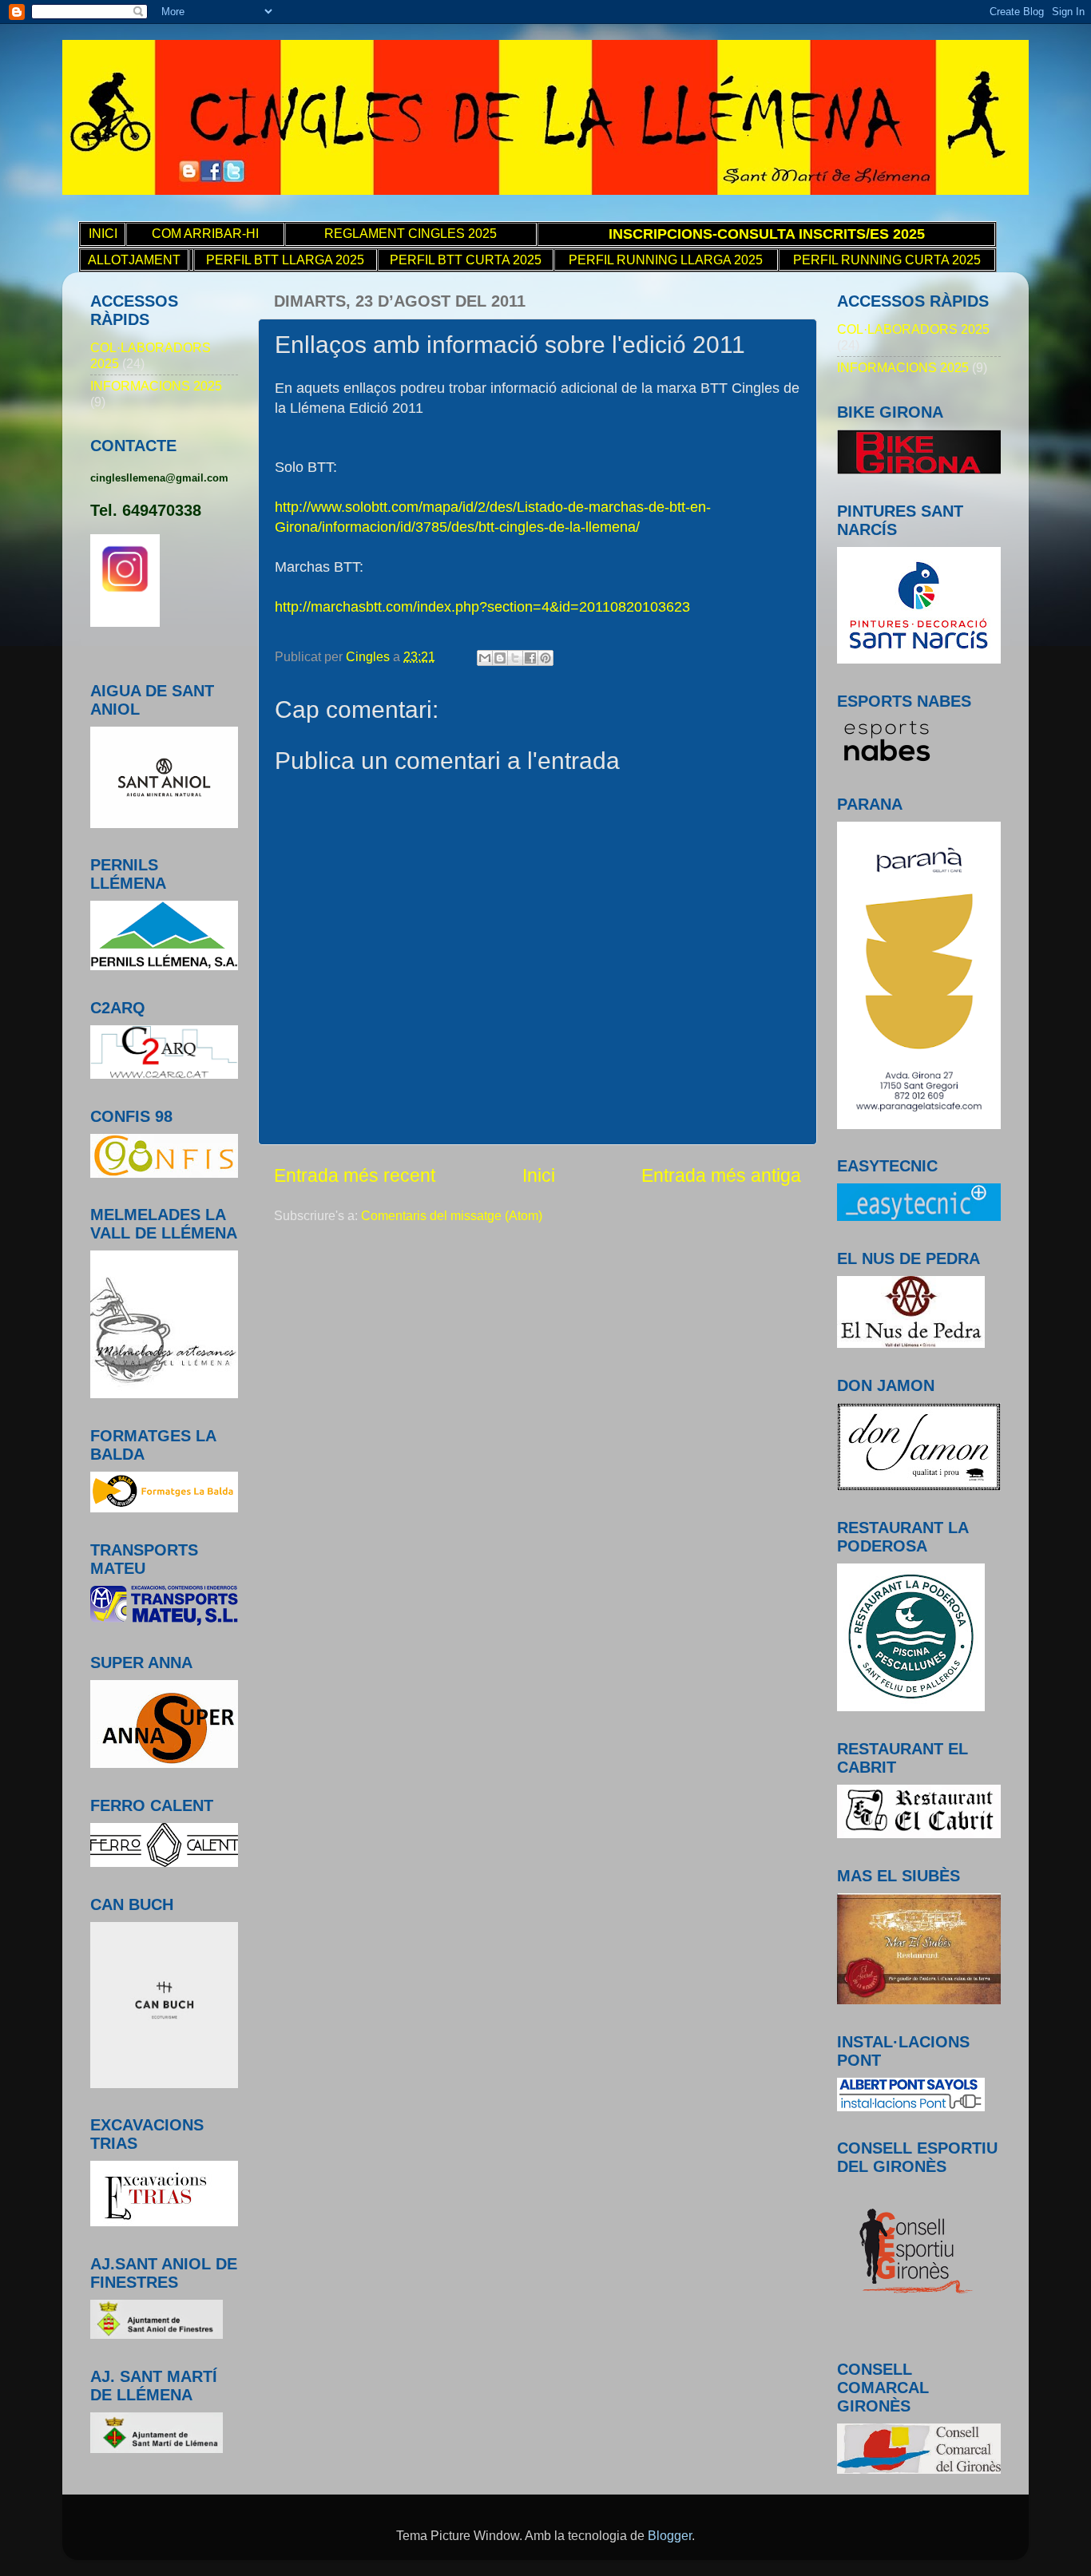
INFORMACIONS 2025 (156, 386)
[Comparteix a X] (515, 658)
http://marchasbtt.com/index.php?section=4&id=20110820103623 (482, 607)
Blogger (670, 2535)
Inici (539, 1175)
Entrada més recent (355, 1175)
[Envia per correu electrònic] (485, 658)
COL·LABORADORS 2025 (913, 329)
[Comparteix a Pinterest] (545, 658)
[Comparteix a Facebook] (530, 658)
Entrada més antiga (721, 1175)
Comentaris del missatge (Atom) (452, 1215)
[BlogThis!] (500, 658)
